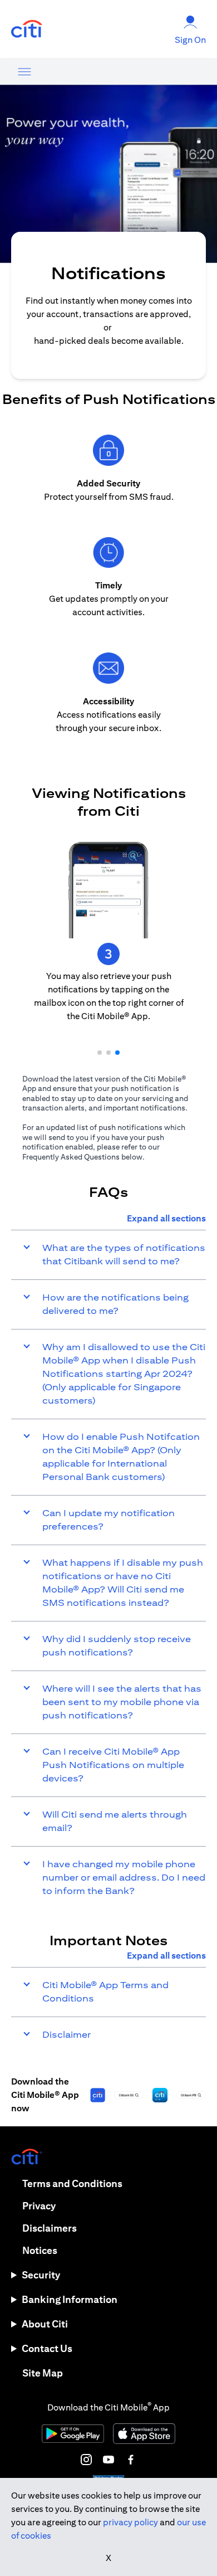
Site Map (43, 2373)
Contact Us (47, 2348)
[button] (100, 1053)
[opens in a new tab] (27, 29)
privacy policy (130, 2522)
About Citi (45, 2324)
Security (41, 2275)
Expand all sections (166, 1218)
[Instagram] (86, 2460)
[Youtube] (108, 2460)
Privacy (39, 2206)
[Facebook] (131, 2460)
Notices (40, 2250)
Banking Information (70, 2299)
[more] (24, 71)
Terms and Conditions (72, 2183)
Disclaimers (50, 2228)
